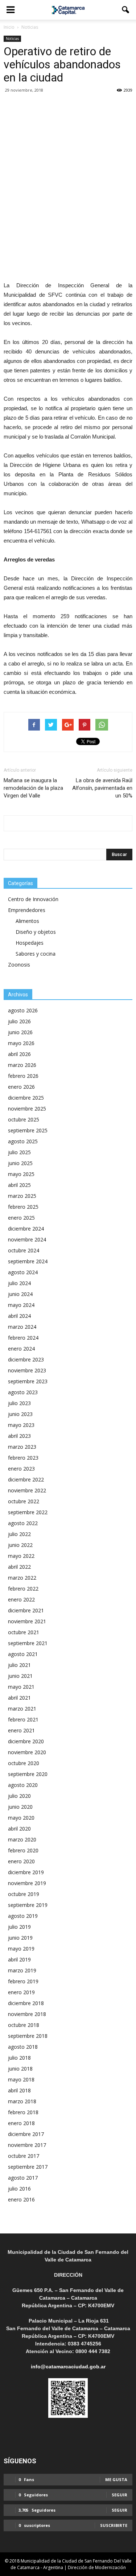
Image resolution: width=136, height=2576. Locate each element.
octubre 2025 (24, 1119)
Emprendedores (27, 910)
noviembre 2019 (27, 1883)
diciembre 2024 (26, 1229)
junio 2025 (20, 1163)
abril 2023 (19, 1436)
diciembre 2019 (26, 1872)
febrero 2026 (23, 1076)
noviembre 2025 (27, 1109)
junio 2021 (20, 1676)
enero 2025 (21, 1218)
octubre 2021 (24, 1632)
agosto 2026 (23, 1010)
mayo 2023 (21, 1425)
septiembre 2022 (28, 1512)
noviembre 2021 (27, 1621)
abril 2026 (19, 1054)
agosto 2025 (23, 1141)
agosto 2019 (23, 1916)
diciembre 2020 (26, 1741)
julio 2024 (19, 1283)
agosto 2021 (23, 1654)
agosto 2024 (23, 1272)
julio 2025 (19, 1152)
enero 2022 (21, 1599)
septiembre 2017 (28, 2167)
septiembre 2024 (28, 1261)
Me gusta (116, 2479)
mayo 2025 (21, 1174)
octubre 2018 (24, 2025)
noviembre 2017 (27, 2145)
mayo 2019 (21, 1949)
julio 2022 (19, 1534)
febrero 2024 (23, 1338)
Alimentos (27, 921)
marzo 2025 (22, 1196)
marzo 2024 (22, 1327)
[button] (126, 10)
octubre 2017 (24, 2156)
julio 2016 (19, 2189)
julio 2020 (19, 1796)
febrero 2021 (23, 1719)
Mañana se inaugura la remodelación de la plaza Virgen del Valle (33, 788)
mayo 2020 (21, 1818)
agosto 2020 (23, 1785)
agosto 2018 (23, 2047)
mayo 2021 (21, 1687)
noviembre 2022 (27, 1490)
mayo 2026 (21, 1043)
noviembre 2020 (27, 1752)
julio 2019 (19, 1927)
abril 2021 (19, 1698)
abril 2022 (19, 1567)
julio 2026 (19, 1021)
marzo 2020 (22, 1839)
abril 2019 (19, 1959)
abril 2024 (19, 1316)
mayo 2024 (21, 1305)
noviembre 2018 (27, 2014)
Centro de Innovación (33, 899)
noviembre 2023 (27, 1370)
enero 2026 (21, 1087)
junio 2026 (20, 1032)
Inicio (9, 27)
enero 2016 (21, 2199)
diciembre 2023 (26, 1359)
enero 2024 (21, 1349)
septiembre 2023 (28, 1381)
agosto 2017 (23, 2178)
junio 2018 (20, 2069)
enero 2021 (21, 1730)
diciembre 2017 (26, 2134)
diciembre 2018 (26, 2003)
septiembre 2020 (28, 1774)
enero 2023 (21, 1469)
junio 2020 (20, 1807)
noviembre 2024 (27, 1239)
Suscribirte (114, 2525)
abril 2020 (19, 1829)
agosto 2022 (23, 1523)
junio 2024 (20, 1294)
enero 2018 (21, 2123)
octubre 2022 (24, 1501)
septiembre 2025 (28, 1130)
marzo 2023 (22, 1447)
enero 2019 (21, 1992)
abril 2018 (19, 2090)
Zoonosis (19, 965)
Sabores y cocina (36, 954)
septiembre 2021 (28, 1643)
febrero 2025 (23, 1207)
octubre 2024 (24, 1250)
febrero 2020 (23, 1850)
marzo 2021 (22, 1709)
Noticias (12, 39)
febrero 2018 (23, 2112)
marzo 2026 (22, 1065)
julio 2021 (19, 1665)
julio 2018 (19, 2058)
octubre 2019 (24, 1894)
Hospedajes (30, 943)
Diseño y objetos (36, 932)
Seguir (119, 2495)
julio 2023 (19, 1403)
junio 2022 (20, 1545)
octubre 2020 (24, 1763)
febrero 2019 (23, 1981)
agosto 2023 (23, 1392)
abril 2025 (19, 1185)
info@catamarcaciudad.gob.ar (68, 2367)
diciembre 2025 (26, 1098)
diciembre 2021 (26, 1610)
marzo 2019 (22, 1970)
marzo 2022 (22, 1578)
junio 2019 (20, 1938)
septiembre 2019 (28, 1905)
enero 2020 (21, 1861)
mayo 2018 (21, 2079)
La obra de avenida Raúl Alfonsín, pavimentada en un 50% (102, 788)
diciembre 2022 (26, 1479)
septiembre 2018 (28, 2036)
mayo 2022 (21, 1556)
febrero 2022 (23, 1589)
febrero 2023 (23, 1458)
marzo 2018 (22, 2101)
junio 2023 (20, 1414)
